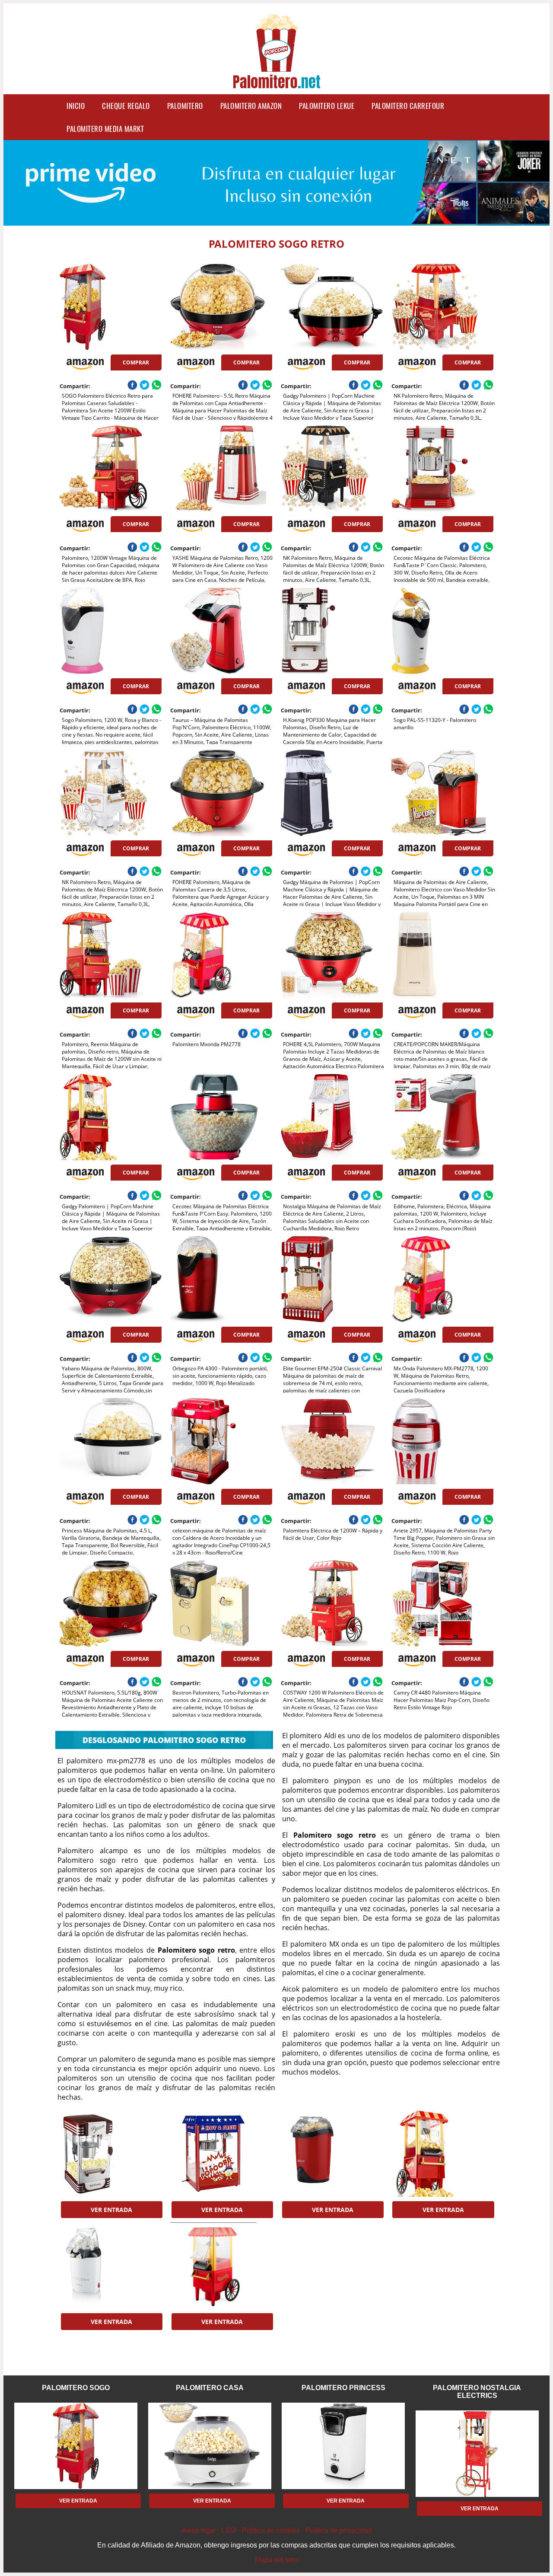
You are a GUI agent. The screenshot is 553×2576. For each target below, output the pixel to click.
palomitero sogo (76, 2388)
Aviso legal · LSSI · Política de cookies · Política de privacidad (276, 2530)
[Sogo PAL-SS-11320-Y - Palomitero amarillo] (442, 631)
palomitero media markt (105, 129)
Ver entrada (111, 2210)
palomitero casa (210, 2388)
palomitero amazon (251, 106)
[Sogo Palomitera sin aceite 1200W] (332, 2154)
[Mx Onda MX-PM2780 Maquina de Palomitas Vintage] (110, 2154)
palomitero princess (343, 2388)
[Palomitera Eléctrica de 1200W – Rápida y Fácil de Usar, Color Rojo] (332, 1441)
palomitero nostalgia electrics (477, 2392)
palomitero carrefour (408, 106)
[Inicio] (276, 83)
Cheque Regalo (126, 106)
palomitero (185, 106)
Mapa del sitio (276, 2560)
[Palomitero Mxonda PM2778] (221, 955)
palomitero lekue (327, 106)
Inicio (76, 106)
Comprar (136, 362)
